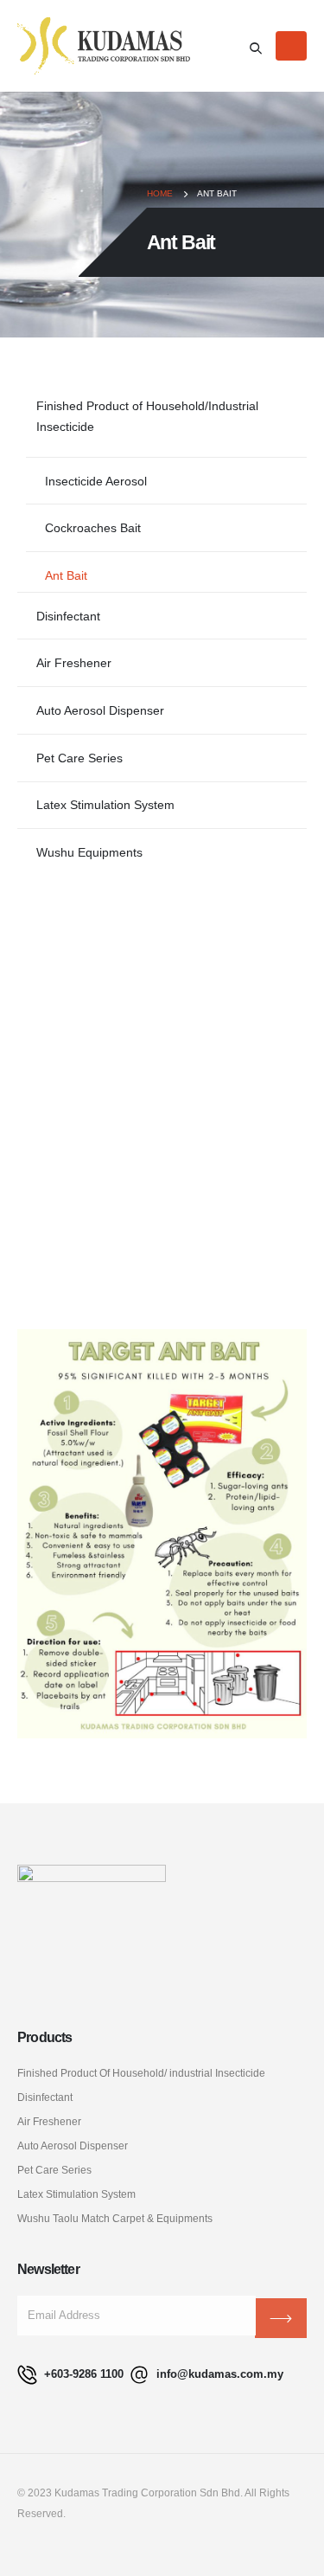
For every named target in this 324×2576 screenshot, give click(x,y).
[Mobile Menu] (291, 46)
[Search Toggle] (256, 48)
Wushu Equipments (89, 852)
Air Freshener (74, 663)
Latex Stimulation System (105, 805)
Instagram (113, 2549)
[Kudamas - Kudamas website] (104, 46)
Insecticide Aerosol (96, 481)
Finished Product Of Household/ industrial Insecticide (141, 2073)
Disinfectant (68, 616)
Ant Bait (66, 575)
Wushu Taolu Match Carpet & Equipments (115, 2218)
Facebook (35, 2549)
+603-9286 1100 (82, 2374)
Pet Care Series (79, 758)
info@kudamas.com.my (218, 2374)
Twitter (74, 2549)
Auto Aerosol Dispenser (100, 710)
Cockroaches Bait (93, 528)
